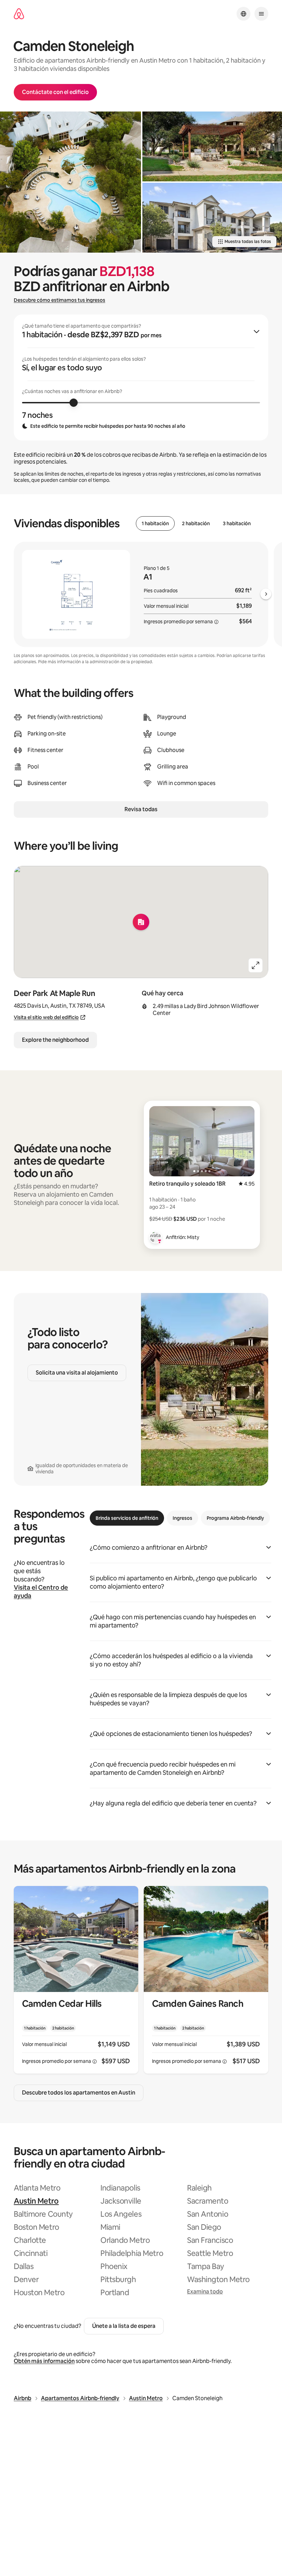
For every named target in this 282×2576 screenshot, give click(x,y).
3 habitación (237, 523)
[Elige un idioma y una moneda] (243, 14)
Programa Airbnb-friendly (235, 1518)
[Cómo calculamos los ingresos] (216, 622)
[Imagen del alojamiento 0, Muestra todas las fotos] (70, 182)
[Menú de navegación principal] (261, 14)
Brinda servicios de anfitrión (127, 1518)
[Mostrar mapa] (141, 922)
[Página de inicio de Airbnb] (19, 14)
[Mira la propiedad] (76, 1980)
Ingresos (182, 1518)
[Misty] (155, 1237)
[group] (141, 378)
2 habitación (196, 523)
